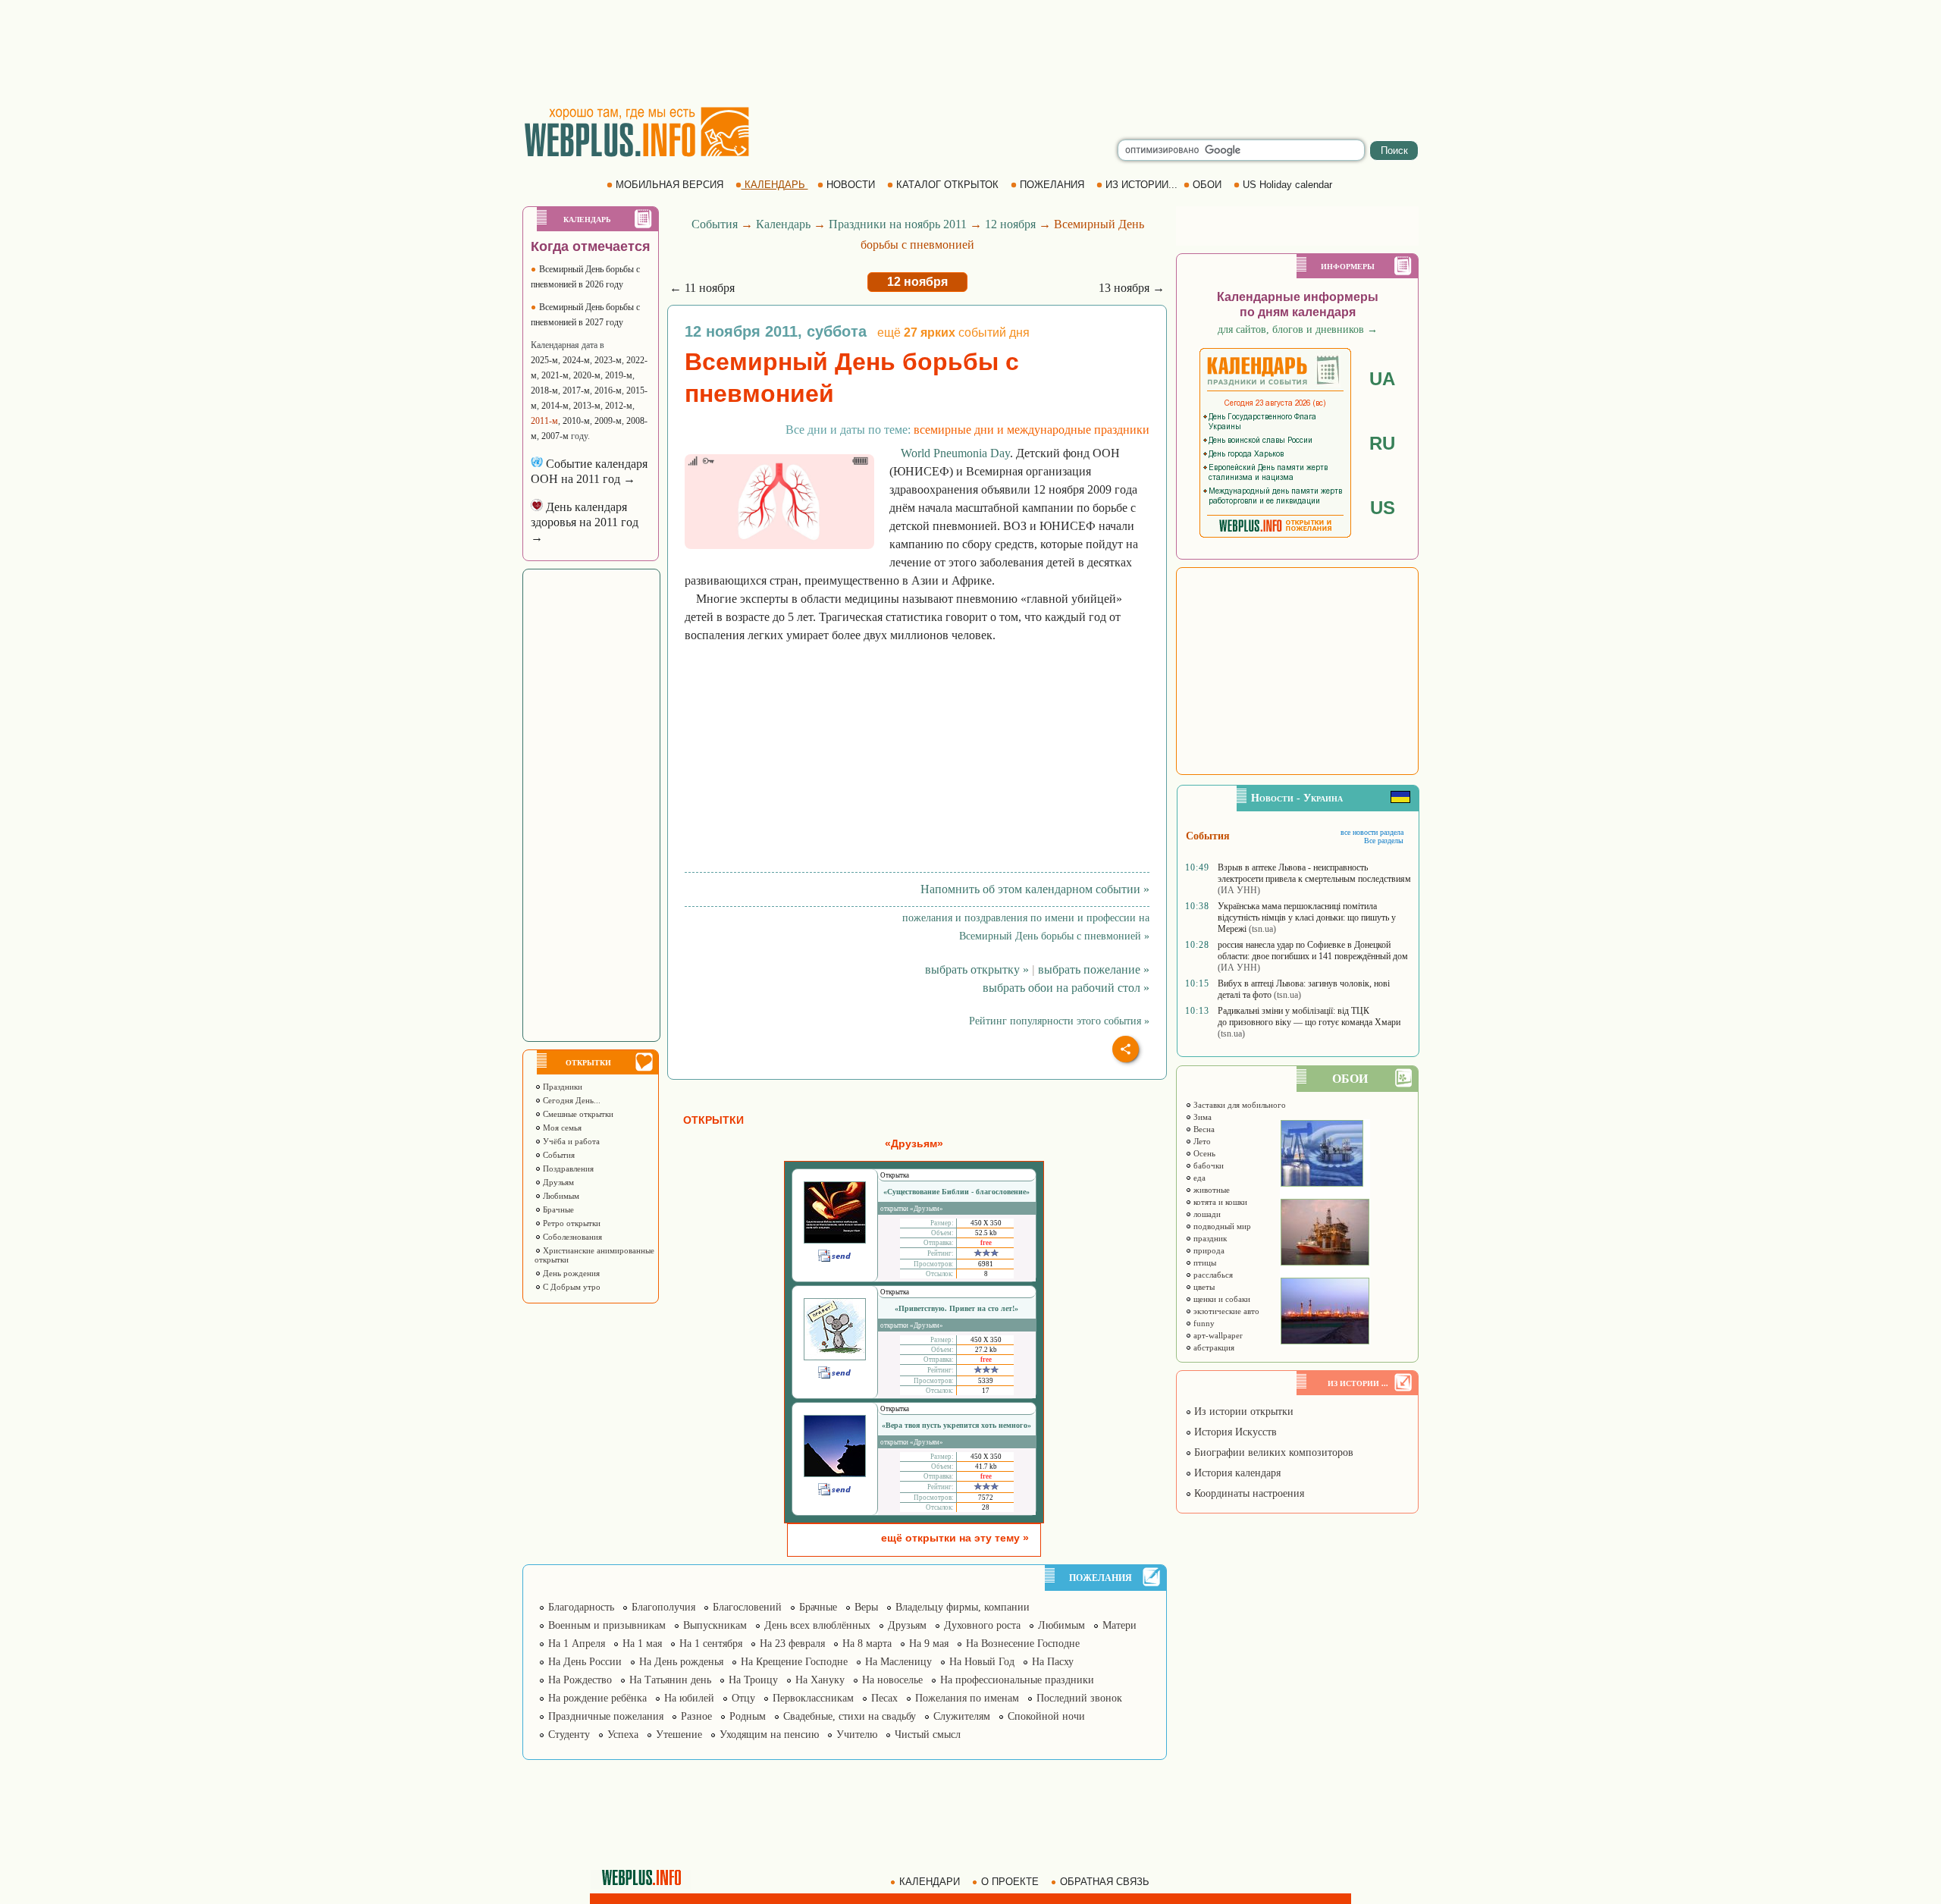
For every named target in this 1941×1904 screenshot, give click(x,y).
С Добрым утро (571, 1287)
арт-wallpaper (1217, 1335)
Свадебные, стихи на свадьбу (850, 1716)
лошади (1206, 1214)
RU (1382, 443)
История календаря (1236, 1473)
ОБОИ (1207, 185)
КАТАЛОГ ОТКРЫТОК (947, 185)
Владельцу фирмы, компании (963, 1607)
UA (1382, 379)
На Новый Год (982, 1662)
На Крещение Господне (794, 1662)
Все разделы (1384, 841)
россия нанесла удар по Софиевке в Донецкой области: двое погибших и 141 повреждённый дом (1313, 950)
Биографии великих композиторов (1272, 1452)
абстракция (1213, 1347)
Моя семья (561, 1128)
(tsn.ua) (1262, 929)
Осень (1203, 1153)
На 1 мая (642, 1644)
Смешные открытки (577, 1114)
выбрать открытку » (977, 969)
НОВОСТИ (851, 185)
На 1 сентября (711, 1644)
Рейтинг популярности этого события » (1059, 1021)
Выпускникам (715, 1625)
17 (986, 1391)
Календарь (783, 224)
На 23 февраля (792, 1644)
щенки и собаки (1221, 1299)
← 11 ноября (702, 288)
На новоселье (892, 1680)
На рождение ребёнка (597, 1698)
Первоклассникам (813, 1698)
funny (1203, 1323)
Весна (1203, 1129)
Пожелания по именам (967, 1698)
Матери (1119, 1625)
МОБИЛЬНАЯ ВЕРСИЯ (669, 185)
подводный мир (1221, 1226)
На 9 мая (929, 1644)
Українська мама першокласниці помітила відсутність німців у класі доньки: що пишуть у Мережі (1307, 917)
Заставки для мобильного (1239, 1105)
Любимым (560, 1196)
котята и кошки (1219, 1202)
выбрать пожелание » (1094, 969)
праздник (1209, 1238)
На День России (585, 1662)
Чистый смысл (928, 1735)
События (558, 1155)
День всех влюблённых (817, 1625)
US (1383, 508)
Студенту (569, 1735)
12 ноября (1010, 224)
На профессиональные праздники (1017, 1680)
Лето (1201, 1141)
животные (1210, 1190)
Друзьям (557, 1182)
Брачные (557, 1209)
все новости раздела (1372, 832)
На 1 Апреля (577, 1644)
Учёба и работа (570, 1141)
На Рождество (580, 1680)
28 (986, 1507)
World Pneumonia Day (955, 453)
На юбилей (689, 1698)
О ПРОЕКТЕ (1010, 1882)
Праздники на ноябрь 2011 (898, 224)
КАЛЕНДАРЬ (775, 185)
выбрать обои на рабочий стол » (1066, 988)
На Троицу (753, 1680)
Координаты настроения (1248, 1493)
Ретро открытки (571, 1223)
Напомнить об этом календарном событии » (1035, 889)
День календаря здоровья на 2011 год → (585, 522)
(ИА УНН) (1239, 890)
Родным (748, 1716)
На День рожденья (681, 1662)
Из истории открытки (1242, 1412)
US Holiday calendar (1287, 185)
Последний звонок (1079, 1698)
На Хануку (820, 1680)
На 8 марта (867, 1644)
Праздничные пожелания (606, 1716)
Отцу (743, 1698)
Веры (866, 1607)
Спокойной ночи (1046, 1716)
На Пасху (1053, 1662)
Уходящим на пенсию (769, 1735)
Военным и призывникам (607, 1625)
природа (1208, 1250)
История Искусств (1234, 1432)
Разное (696, 1716)
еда (1198, 1178)
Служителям (962, 1716)
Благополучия (663, 1607)
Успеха (623, 1735)
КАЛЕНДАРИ (930, 1882)
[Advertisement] (970, 53)
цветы (1203, 1287)
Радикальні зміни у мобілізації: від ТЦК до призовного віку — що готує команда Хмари (1309, 1016)
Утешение (679, 1735)
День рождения (570, 1273)
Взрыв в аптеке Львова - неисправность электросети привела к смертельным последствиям (1314, 873)
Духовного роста (982, 1625)
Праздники (561, 1087)
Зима (1201, 1117)
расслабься (1212, 1275)
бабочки (1207, 1165)
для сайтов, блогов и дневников (1298, 329)
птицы (1204, 1263)
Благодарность (581, 1607)
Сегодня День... (571, 1100)
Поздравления (567, 1168)
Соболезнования (571, 1237)
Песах (884, 1698)
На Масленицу (898, 1662)
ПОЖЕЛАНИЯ (1052, 185)
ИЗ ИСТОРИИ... (1141, 185)
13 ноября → (1132, 288)
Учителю (857, 1735)
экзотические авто (1225, 1311)
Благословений (747, 1607)
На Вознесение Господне (1023, 1644)
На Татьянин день (670, 1680)
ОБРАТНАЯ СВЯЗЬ (1105, 1882)
